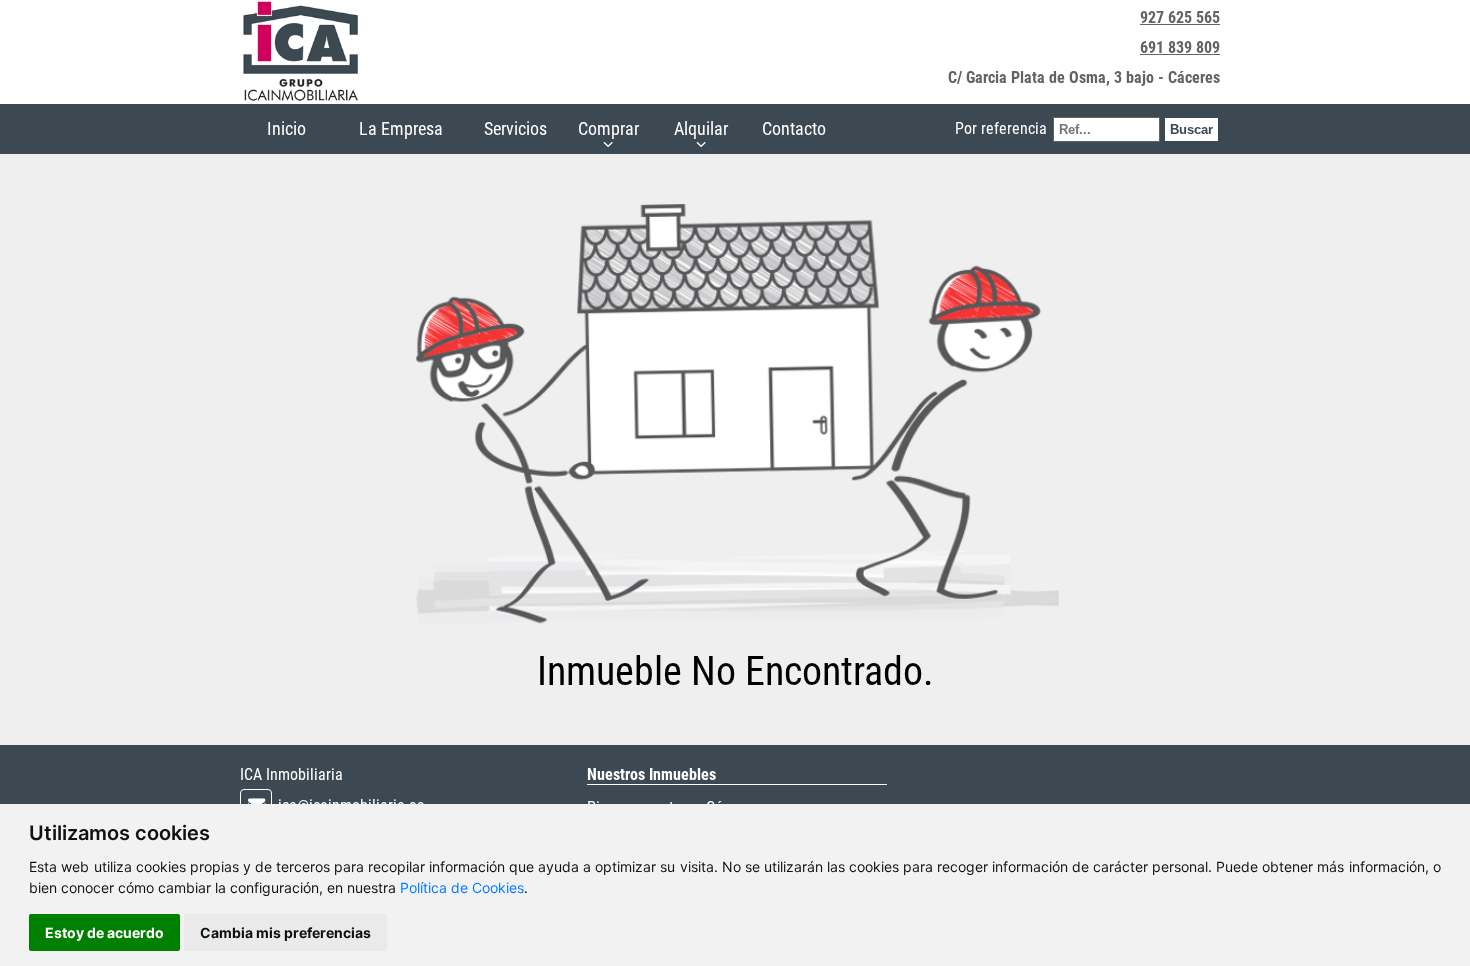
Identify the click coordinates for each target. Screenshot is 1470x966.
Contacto (794, 128)
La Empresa (401, 128)
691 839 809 (1180, 47)
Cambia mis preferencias (285, 932)
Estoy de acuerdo (104, 932)
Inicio (286, 128)
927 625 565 (1180, 17)
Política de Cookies (462, 887)
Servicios (515, 128)
